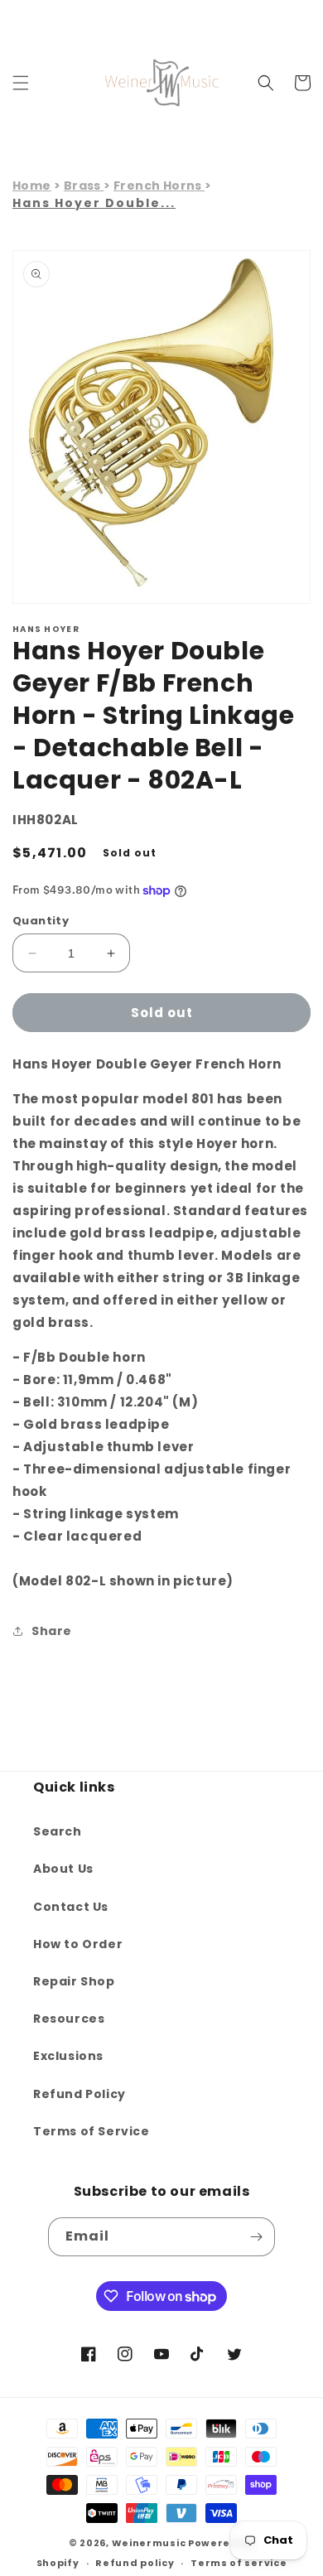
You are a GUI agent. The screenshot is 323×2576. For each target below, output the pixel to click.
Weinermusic (149, 2543)
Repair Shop (74, 1981)
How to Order (78, 1944)
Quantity (41, 921)
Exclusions (68, 2056)
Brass (84, 186)
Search (58, 1831)
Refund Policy (80, 2094)
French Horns (159, 186)
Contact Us (71, 1907)
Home (32, 186)
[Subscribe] (256, 2237)
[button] (21, 83)
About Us (63, 1869)
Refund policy (135, 2563)
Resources (69, 2019)
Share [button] (52, 1631)
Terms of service (239, 2563)
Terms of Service (92, 2131)
